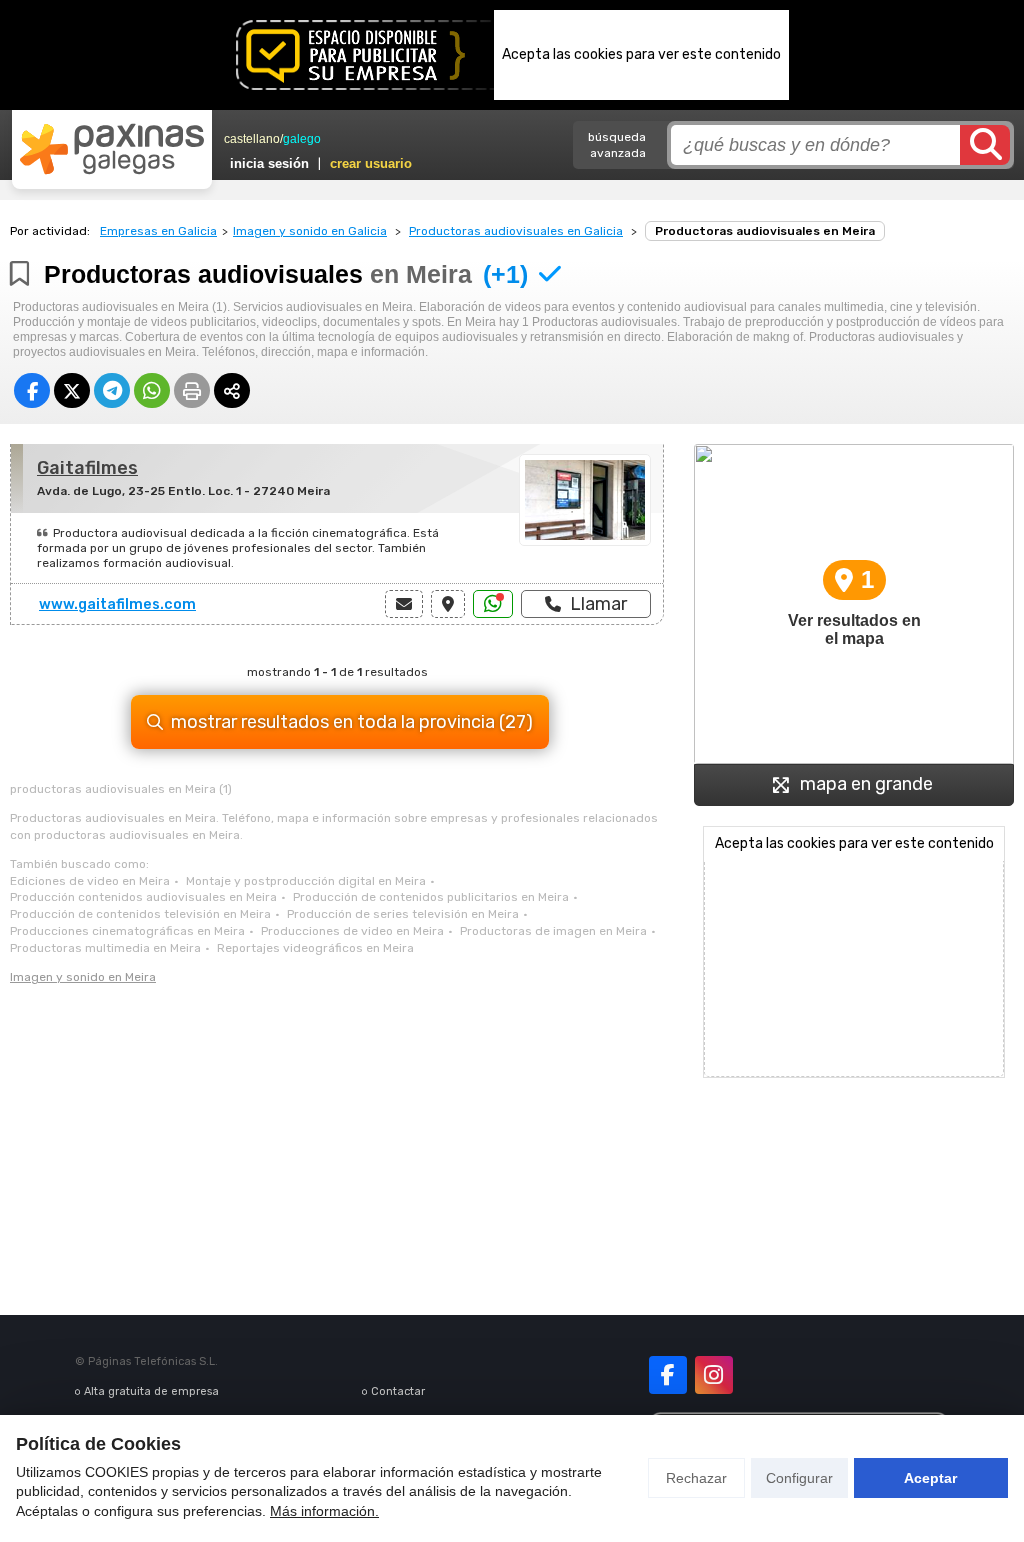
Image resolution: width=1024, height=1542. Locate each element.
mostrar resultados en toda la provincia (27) (352, 722)
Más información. (324, 1511)
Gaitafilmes (87, 468)
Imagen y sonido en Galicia (310, 231)
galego (302, 139)
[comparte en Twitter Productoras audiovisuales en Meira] (72, 390)
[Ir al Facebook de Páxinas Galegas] (668, 1375)
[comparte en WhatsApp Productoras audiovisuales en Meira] (152, 390)
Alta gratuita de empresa (151, 1391)
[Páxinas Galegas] (112, 149)
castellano (252, 139)
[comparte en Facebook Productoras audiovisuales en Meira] (32, 390)
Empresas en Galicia (158, 231)
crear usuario (371, 163)
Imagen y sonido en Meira (83, 977)
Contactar (398, 1391)
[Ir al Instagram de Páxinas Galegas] (714, 1375)
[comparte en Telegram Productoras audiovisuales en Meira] (112, 390)
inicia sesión (269, 163)
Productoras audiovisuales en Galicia (516, 231)
